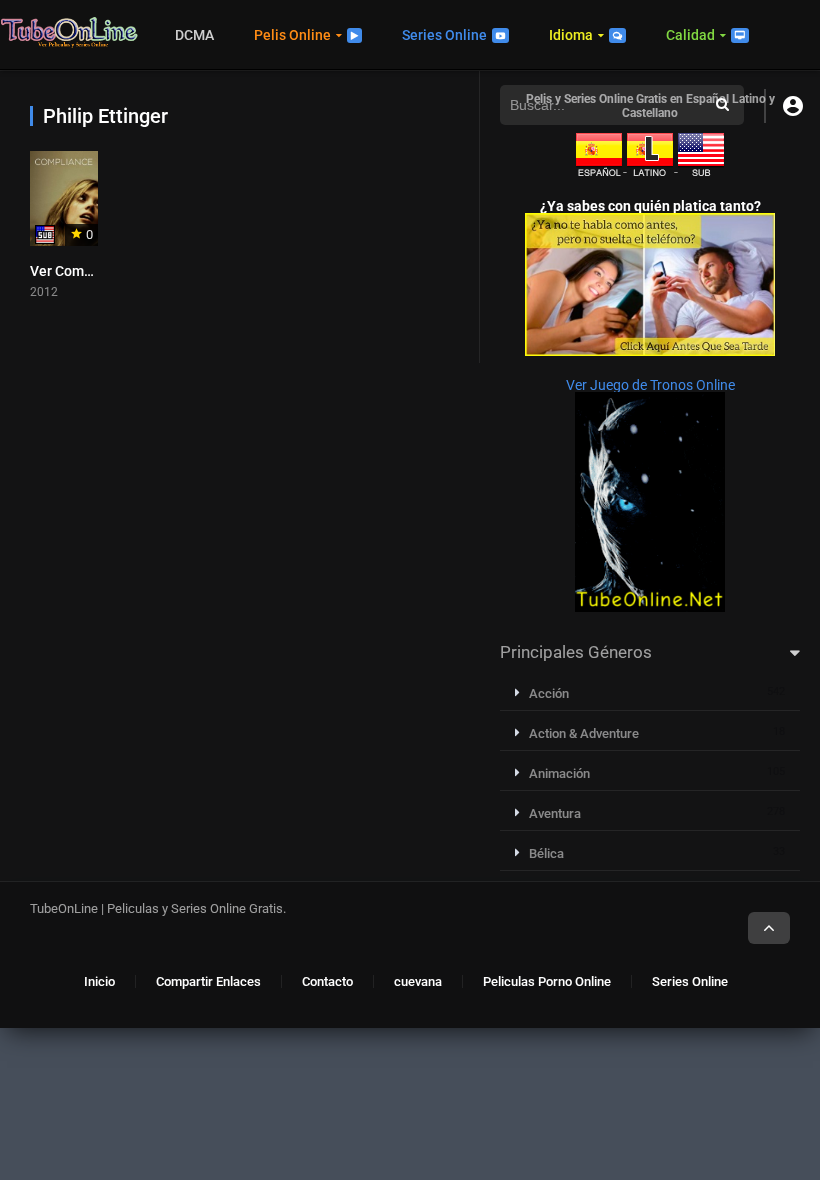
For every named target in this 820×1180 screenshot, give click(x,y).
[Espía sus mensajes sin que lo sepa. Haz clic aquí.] (650, 351)
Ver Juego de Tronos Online (650, 385)
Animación (559, 773)
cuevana (418, 981)
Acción (549, 693)
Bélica (546, 853)
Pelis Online (292, 35)
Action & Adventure (584, 733)
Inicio (99, 981)
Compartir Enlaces (208, 981)
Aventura (555, 813)
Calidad (690, 35)
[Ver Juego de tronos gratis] (650, 607)
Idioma (571, 35)
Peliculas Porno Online (547, 981)
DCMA (194, 35)
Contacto (327, 981)
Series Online (444, 35)
